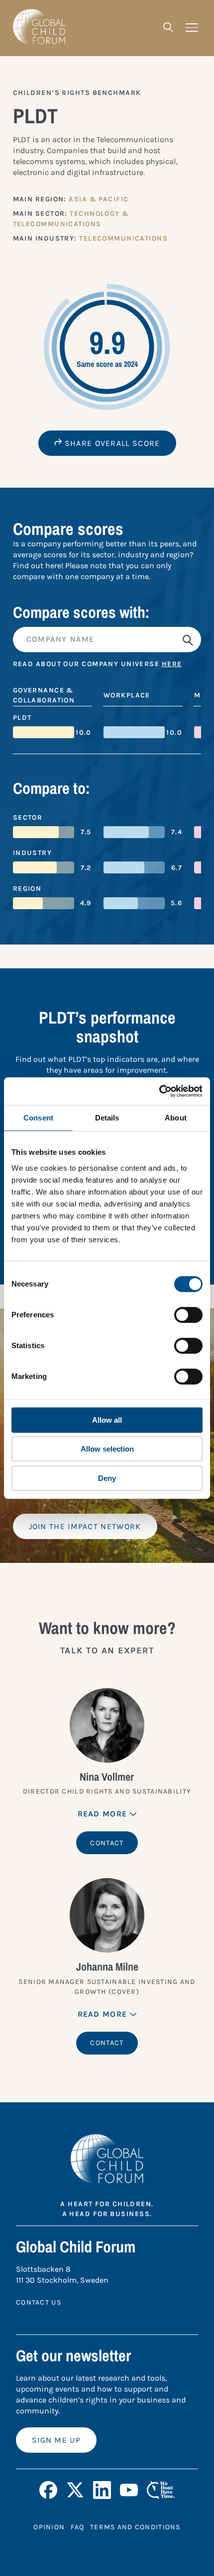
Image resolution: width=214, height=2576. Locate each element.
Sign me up (56, 2440)
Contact (107, 1843)
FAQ (77, 2527)
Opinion (49, 2527)
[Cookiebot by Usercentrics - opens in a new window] (159, 1091)
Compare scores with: (81, 612)
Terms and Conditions (135, 2527)
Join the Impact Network (85, 1526)
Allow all (107, 1420)
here (172, 664)
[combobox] (107, 640)
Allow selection (107, 1449)
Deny (107, 1478)
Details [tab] (107, 1118)
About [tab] (176, 1118)
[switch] (188, 1315)
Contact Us (39, 2302)
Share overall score (111, 443)
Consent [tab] (38, 1118)
